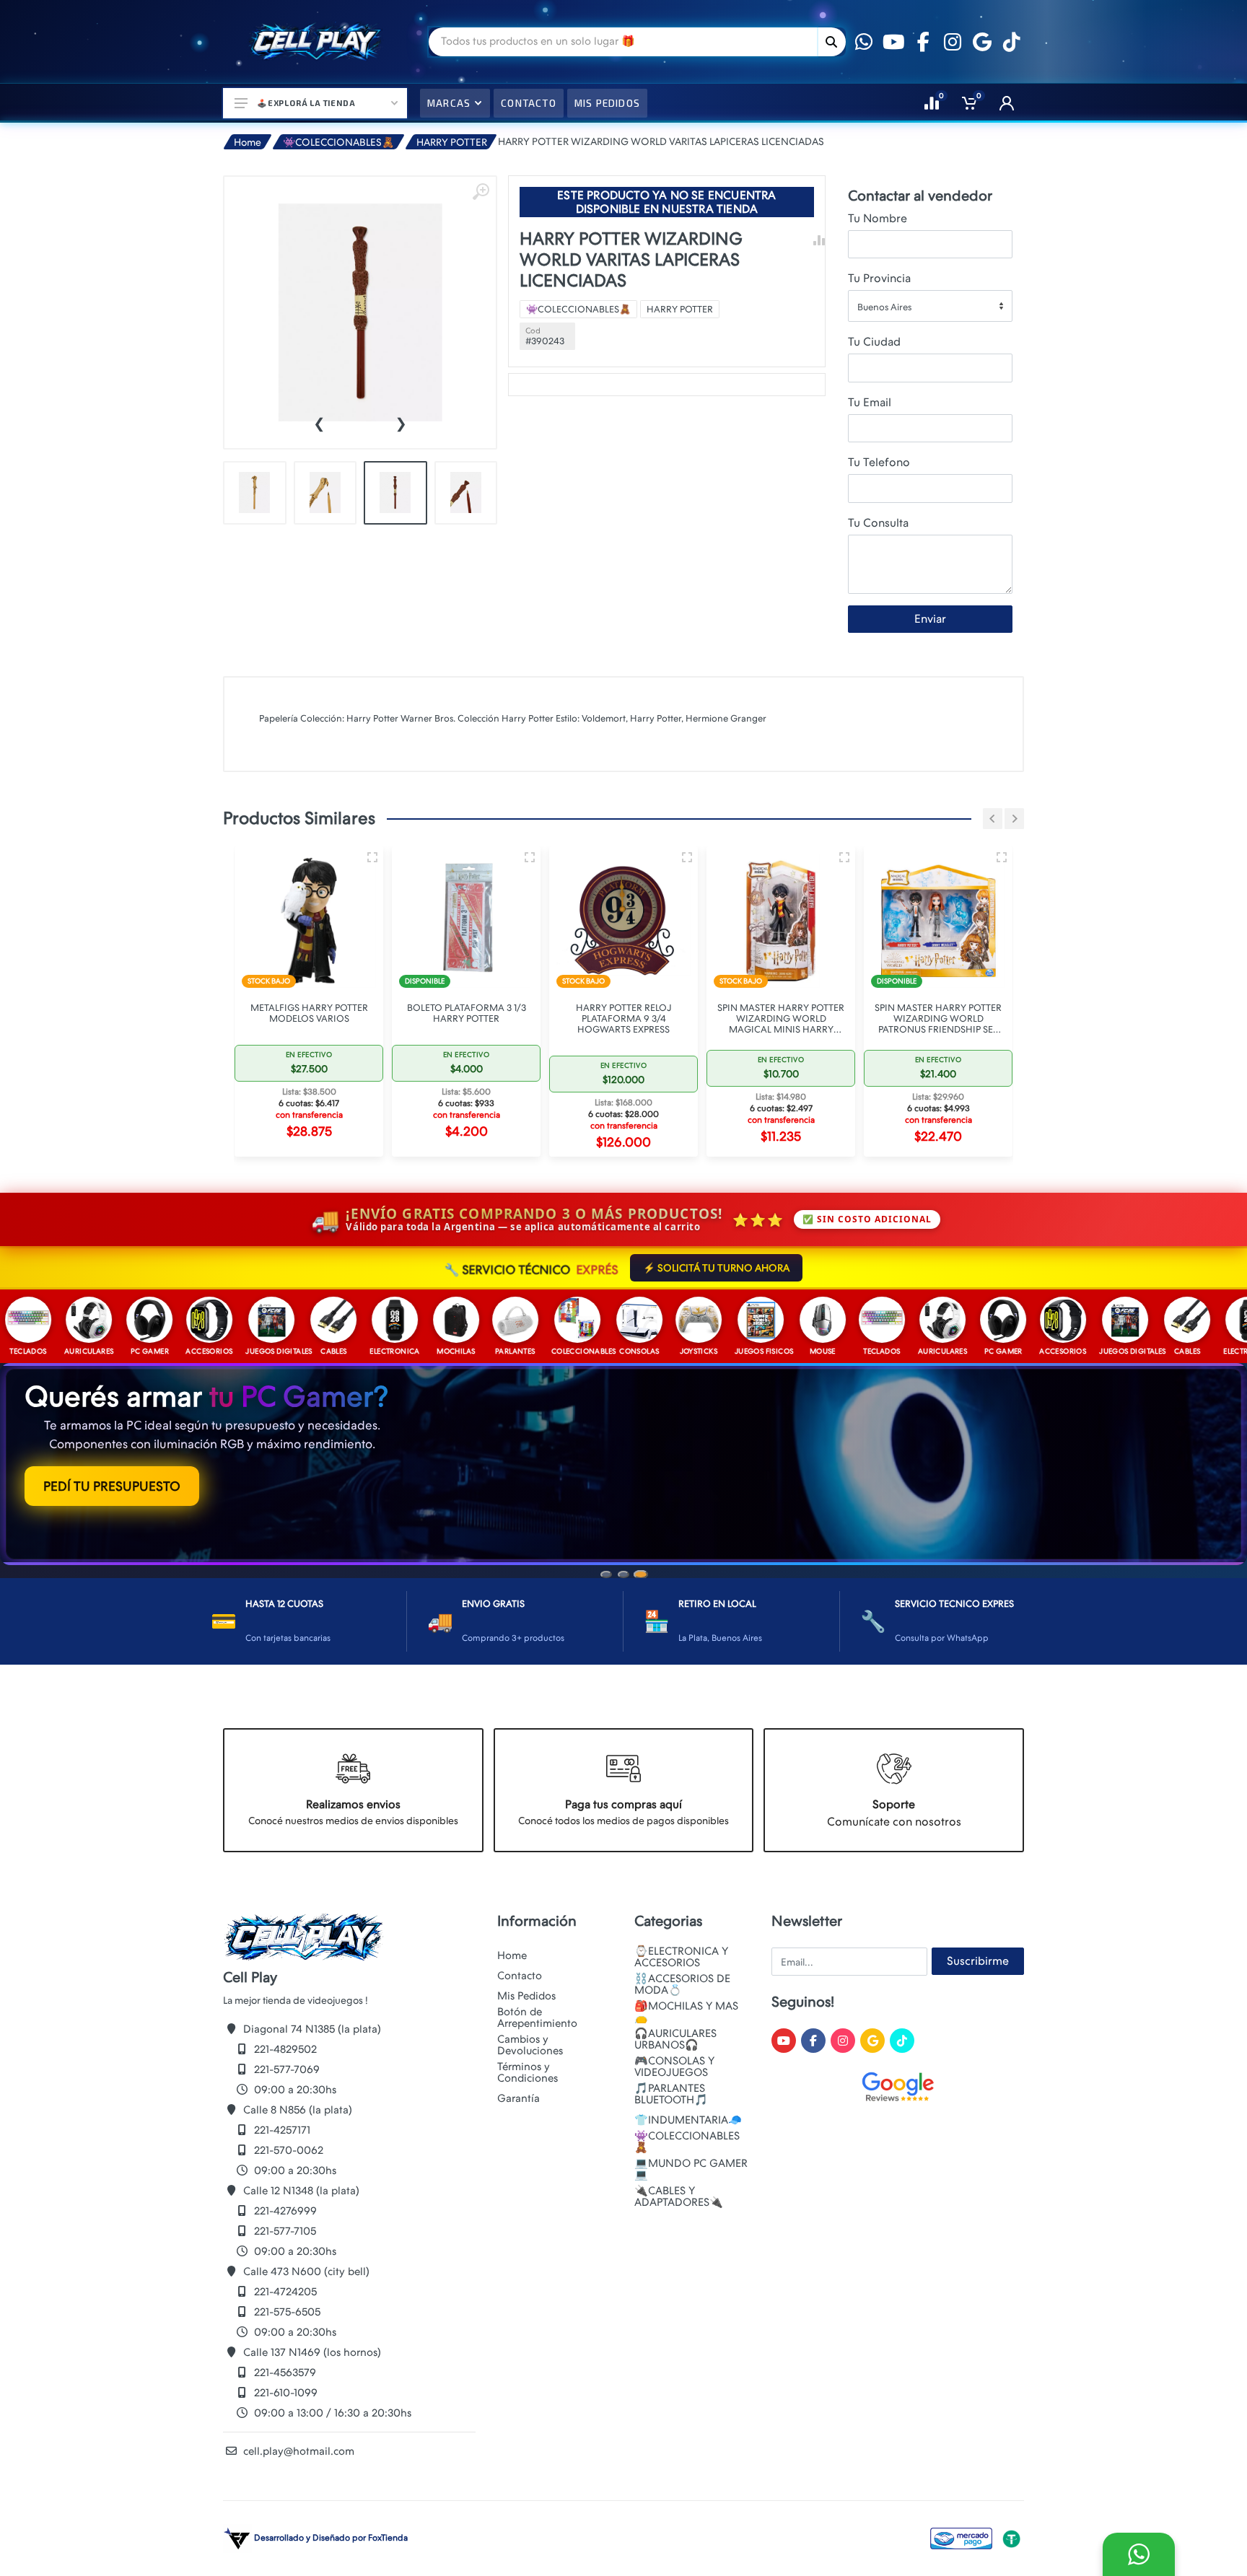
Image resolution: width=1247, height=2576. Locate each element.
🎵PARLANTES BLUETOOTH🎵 (671, 2096)
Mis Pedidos (526, 1998)
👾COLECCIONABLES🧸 (338, 142)
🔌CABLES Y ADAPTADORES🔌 (679, 2199)
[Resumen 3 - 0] (372, 857)
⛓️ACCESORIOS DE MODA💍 (682, 1986)
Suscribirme (978, 1963)
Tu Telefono (879, 462)
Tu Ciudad (874, 342)
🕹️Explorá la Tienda (306, 103)
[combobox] (930, 306)
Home (248, 142)
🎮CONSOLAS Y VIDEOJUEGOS (674, 2069)
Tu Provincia (879, 278)
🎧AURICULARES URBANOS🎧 (675, 2041)
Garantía (519, 2100)
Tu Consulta (878, 523)
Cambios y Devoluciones (530, 2047)
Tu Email (870, 402)
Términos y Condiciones (528, 2075)
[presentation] (319, 422)
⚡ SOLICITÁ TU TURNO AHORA (716, 1268)
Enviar (930, 619)
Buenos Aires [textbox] (884, 307)
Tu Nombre (878, 218)
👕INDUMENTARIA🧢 (688, 2122)
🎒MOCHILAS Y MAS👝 (686, 2014)
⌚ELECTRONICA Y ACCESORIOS (681, 1959)
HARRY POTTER (452, 142)
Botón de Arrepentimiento (537, 2020)
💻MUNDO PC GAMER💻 (691, 2171)
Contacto (520, 1978)
